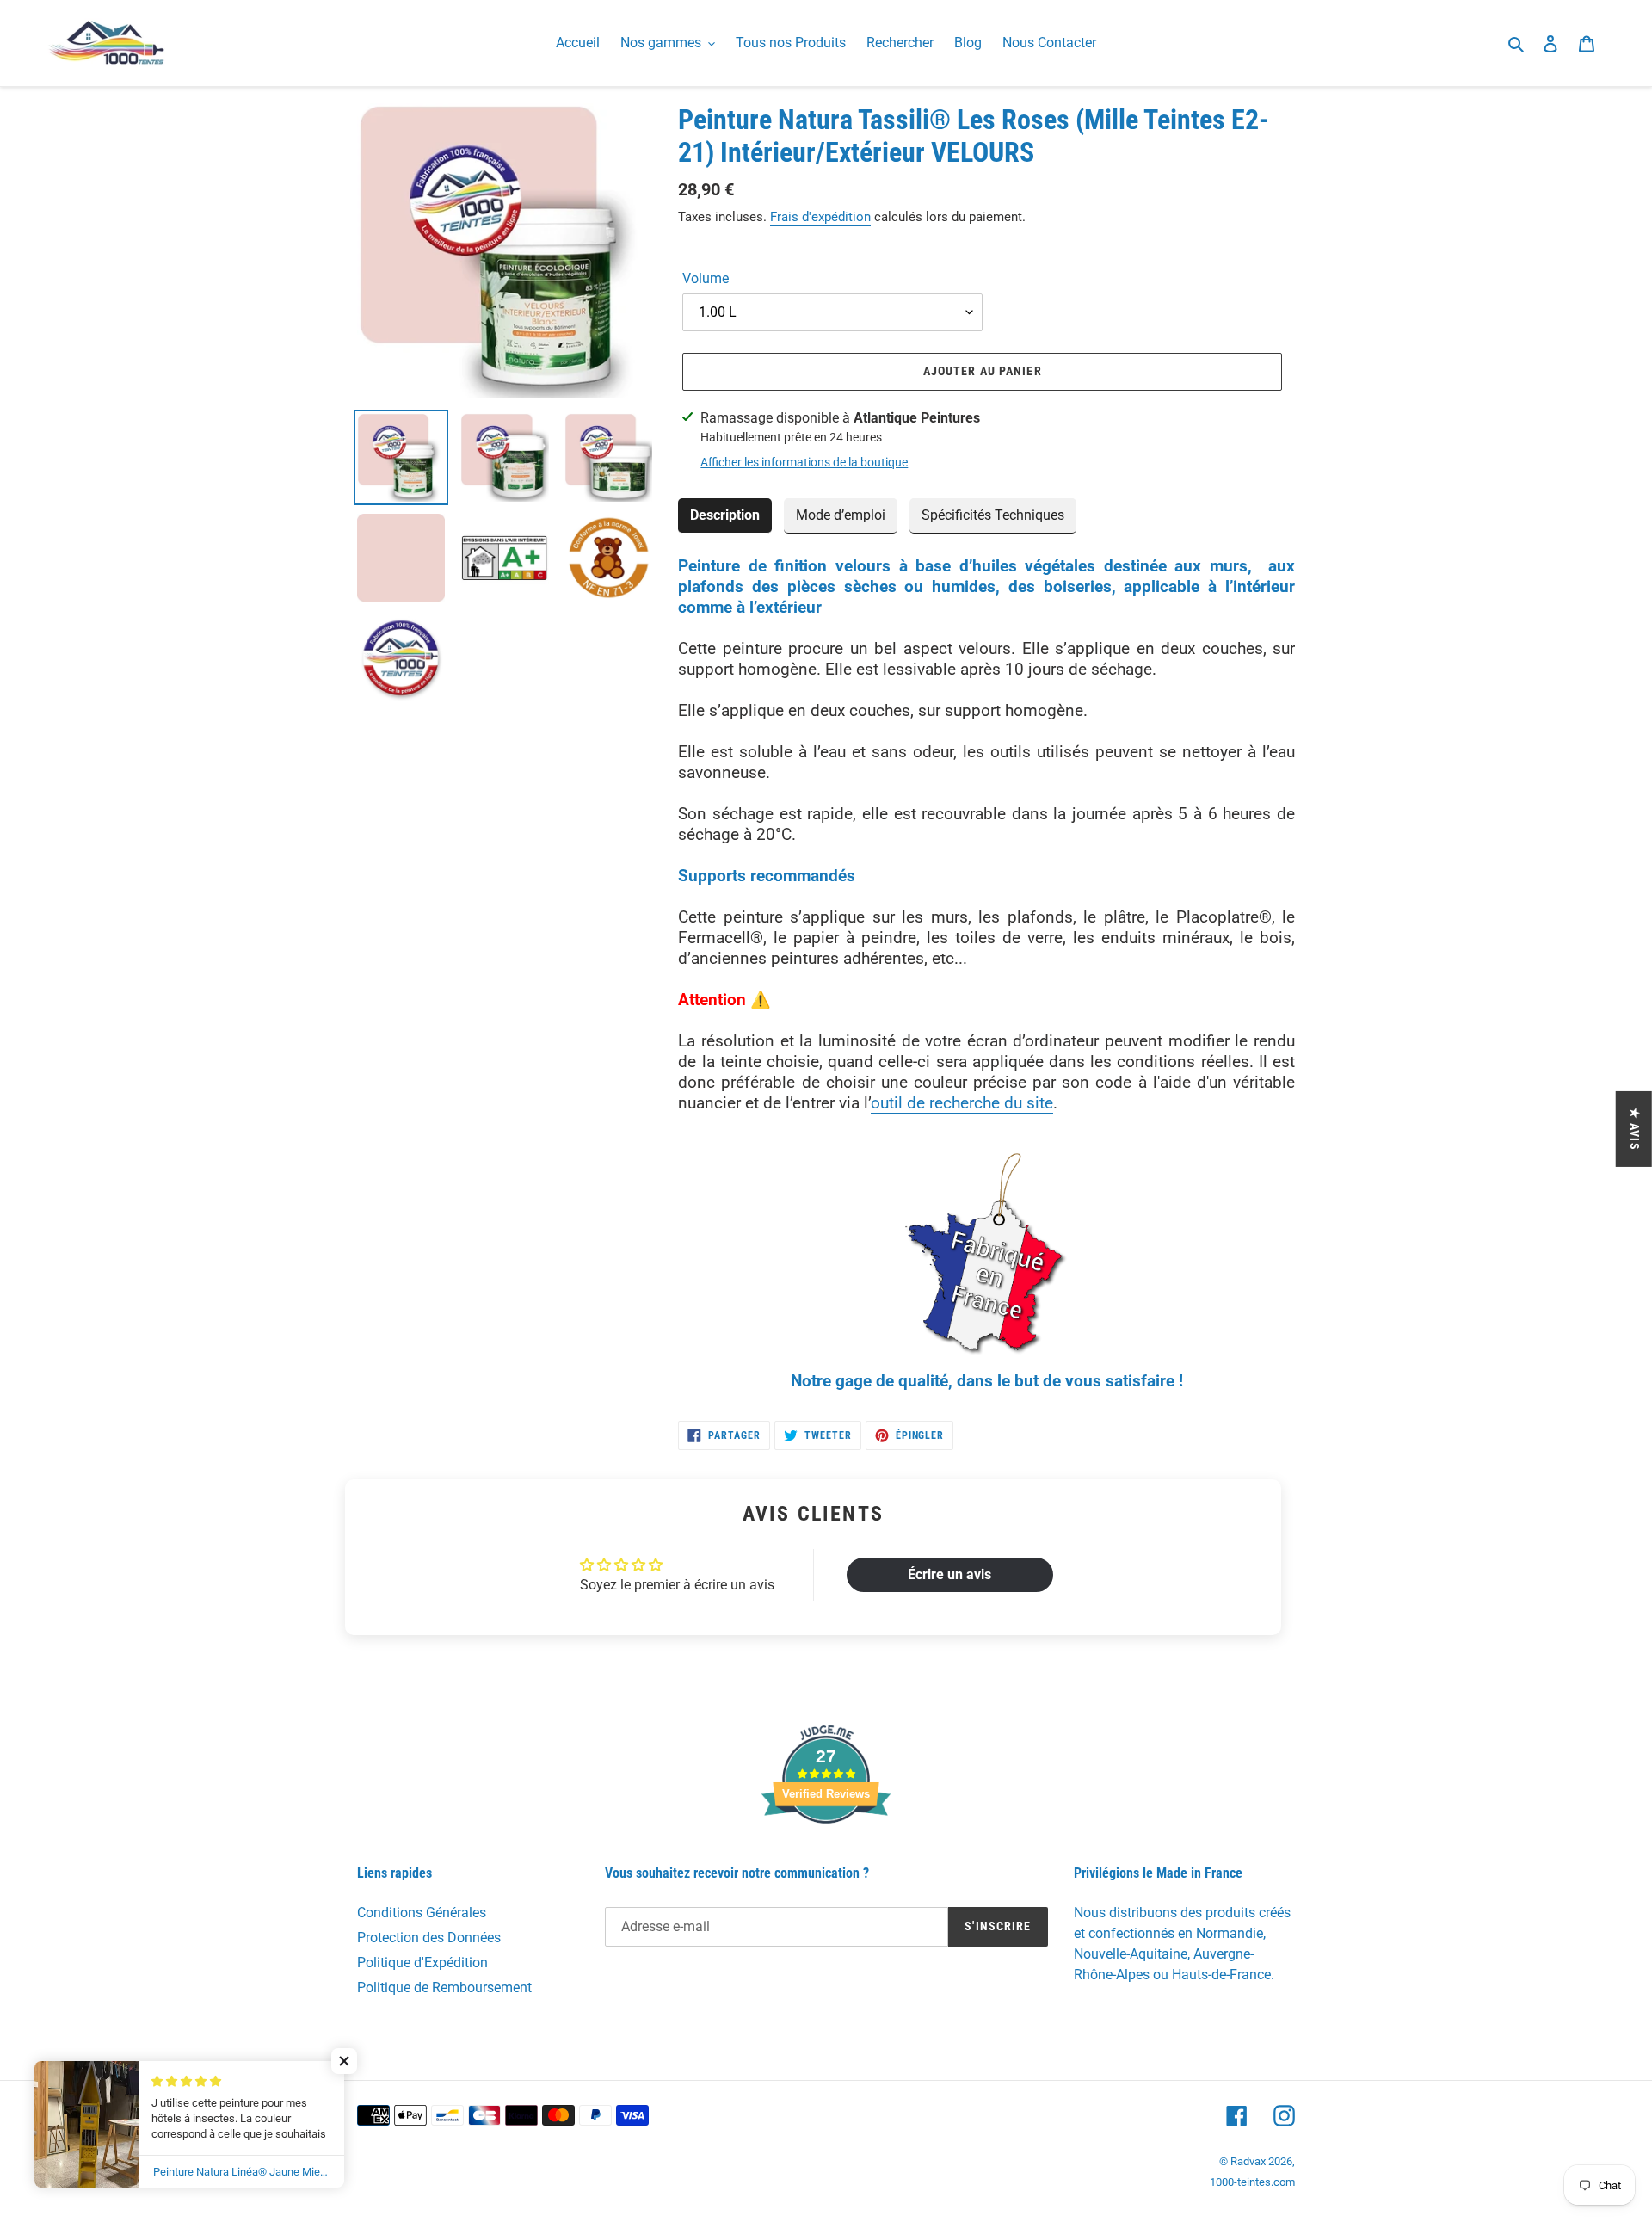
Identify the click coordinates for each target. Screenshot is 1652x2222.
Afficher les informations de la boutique (804, 462)
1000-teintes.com (1252, 2182)
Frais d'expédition (820, 217)
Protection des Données (429, 1938)
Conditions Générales (422, 1913)
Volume (706, 278)
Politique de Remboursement (444, 1987)
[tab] (725, 516)
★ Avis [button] (1635, 1129)
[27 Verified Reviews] (826, 1854)
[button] (344, 2061)
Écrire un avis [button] (949, 1574)
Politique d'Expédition (422, 1963)
